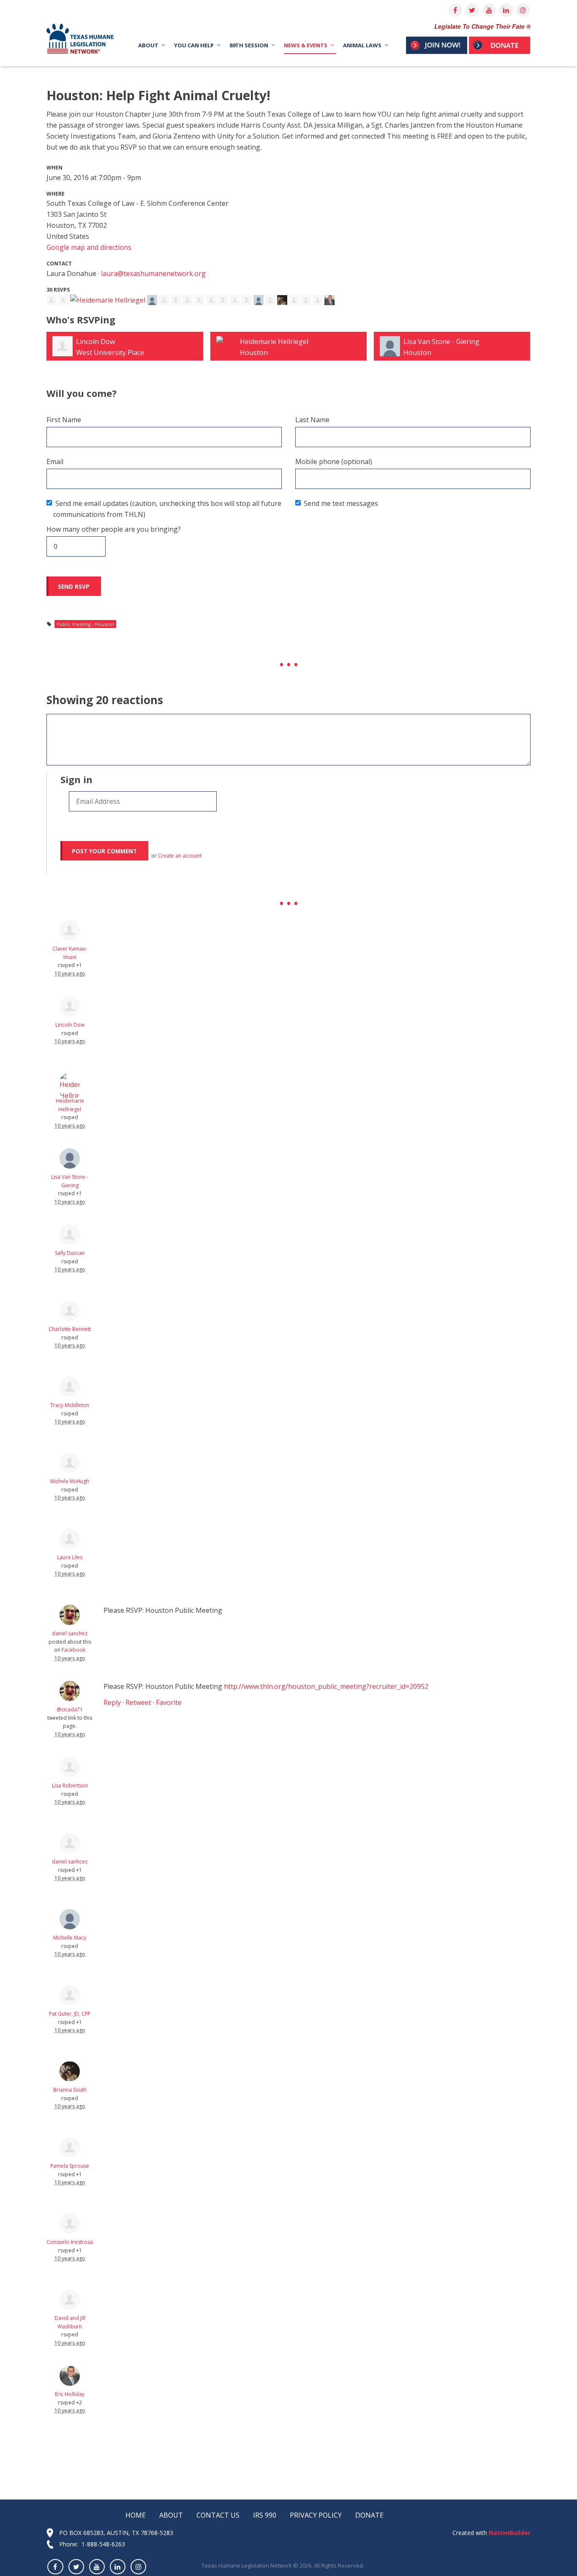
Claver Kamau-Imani (70, 953)
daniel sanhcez (70, 1862)
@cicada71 (70, 1709)
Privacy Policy (316, 2515)
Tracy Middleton (70, 1405)
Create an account (180, 856)
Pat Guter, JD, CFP (70, 2014)
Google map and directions (89, 247)
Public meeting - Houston (85, 624)
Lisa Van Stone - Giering (441, 341)
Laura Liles (70, 1557)
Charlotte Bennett (70, 1329)
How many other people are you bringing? (114, 529)
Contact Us (218, 2515)
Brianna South (70, 2090)
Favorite (169, 1702)
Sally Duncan (70, 1253)
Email (55, 462)
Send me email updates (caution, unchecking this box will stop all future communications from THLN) (167, 509)
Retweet (138, 1702)
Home (136, 2515)
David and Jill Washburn (70, 2322)
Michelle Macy (70, 1938)
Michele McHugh (70, 1481)
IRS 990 (265, 2515)
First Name (64, 420)
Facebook (73, 1650)
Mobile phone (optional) (334, 462)
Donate (369, 2515)
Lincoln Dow (95, 341)
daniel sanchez (70, 1633)
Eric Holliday (70, 2394)
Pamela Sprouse (70, 2166)
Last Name (312, 420)
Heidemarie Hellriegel (274, 341)
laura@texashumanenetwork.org (153, 273)
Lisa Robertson (70, 1785)
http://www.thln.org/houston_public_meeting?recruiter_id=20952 (326, 1686)
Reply (112, 1702)
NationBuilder (509, 2533)
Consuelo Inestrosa (70, 2242)
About (171, 2515)
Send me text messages (341, 503)
